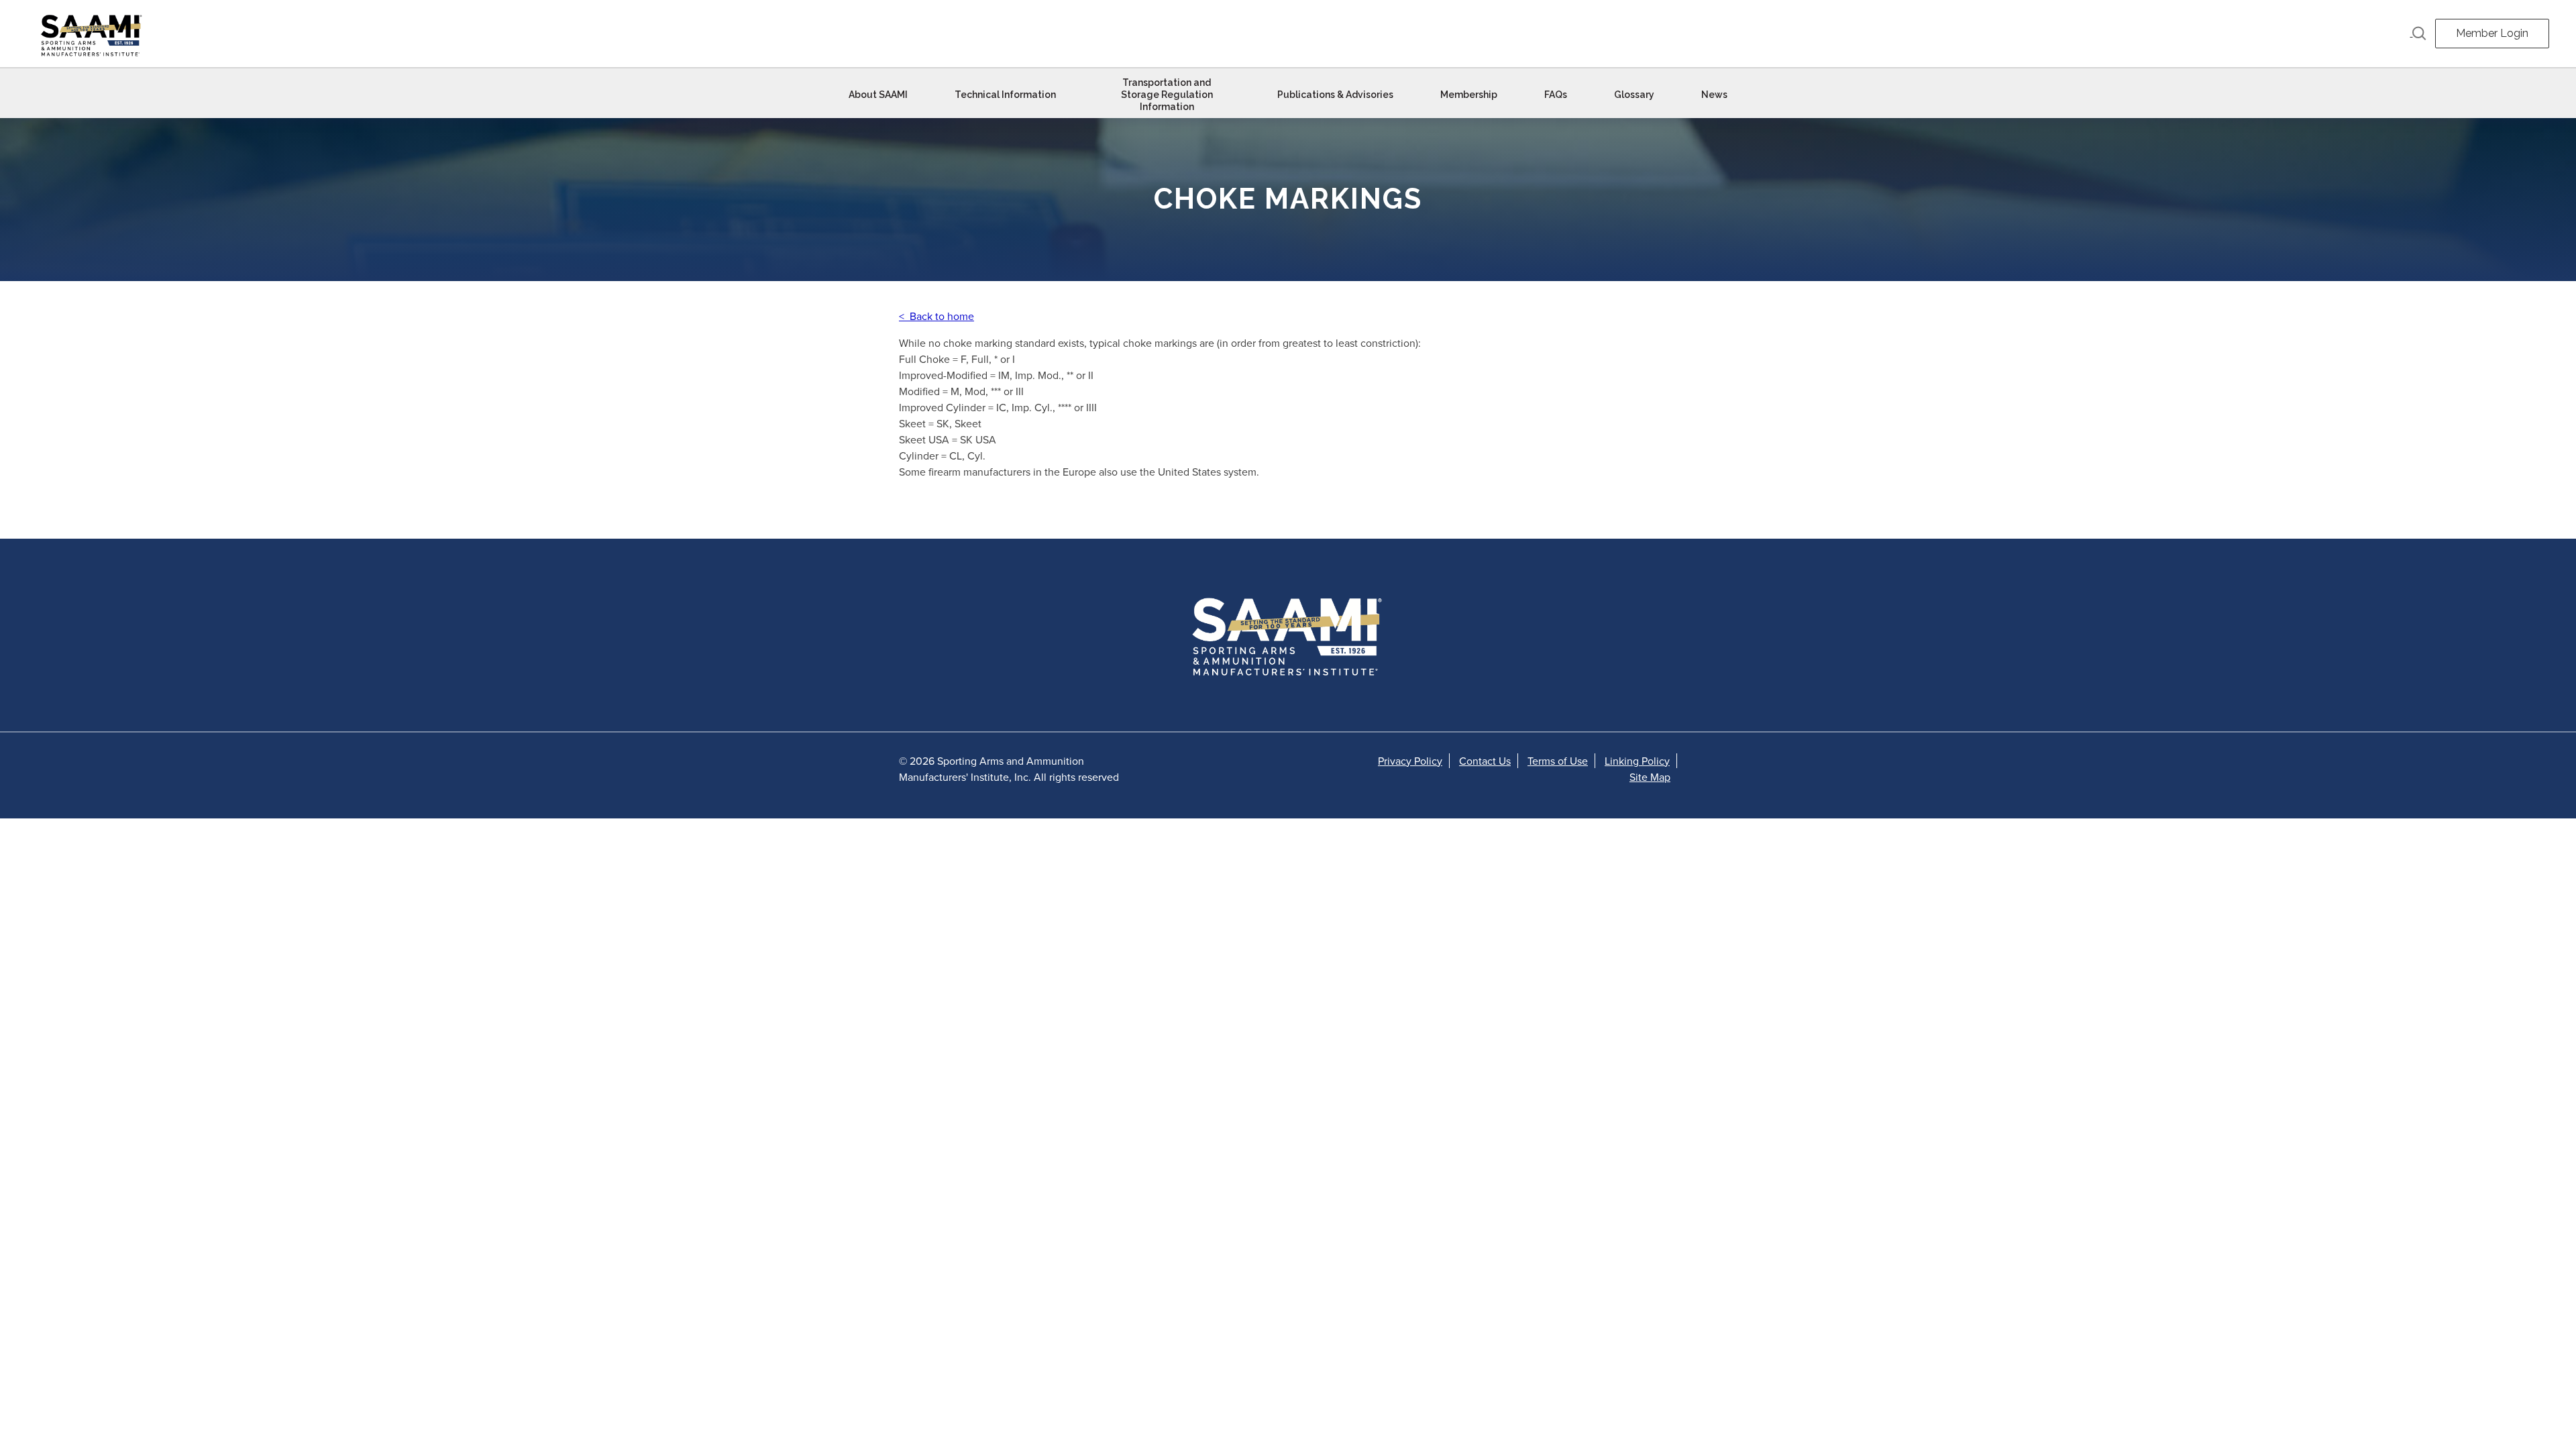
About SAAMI (878, 95)
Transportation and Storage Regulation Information (1167, 95)
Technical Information (1005, 95)
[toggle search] (2418, 34)
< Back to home (936, 316)
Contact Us (1485, 761)
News (1714, 95)
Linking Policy (1637, 761)
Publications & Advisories (1335, 95)
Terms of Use (1558, 761)
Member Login (2492, 33)
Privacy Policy (1410, 761)
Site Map (1650, 777)
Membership (1469, 95)
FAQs (1556, 95)
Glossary (1634, 95)
